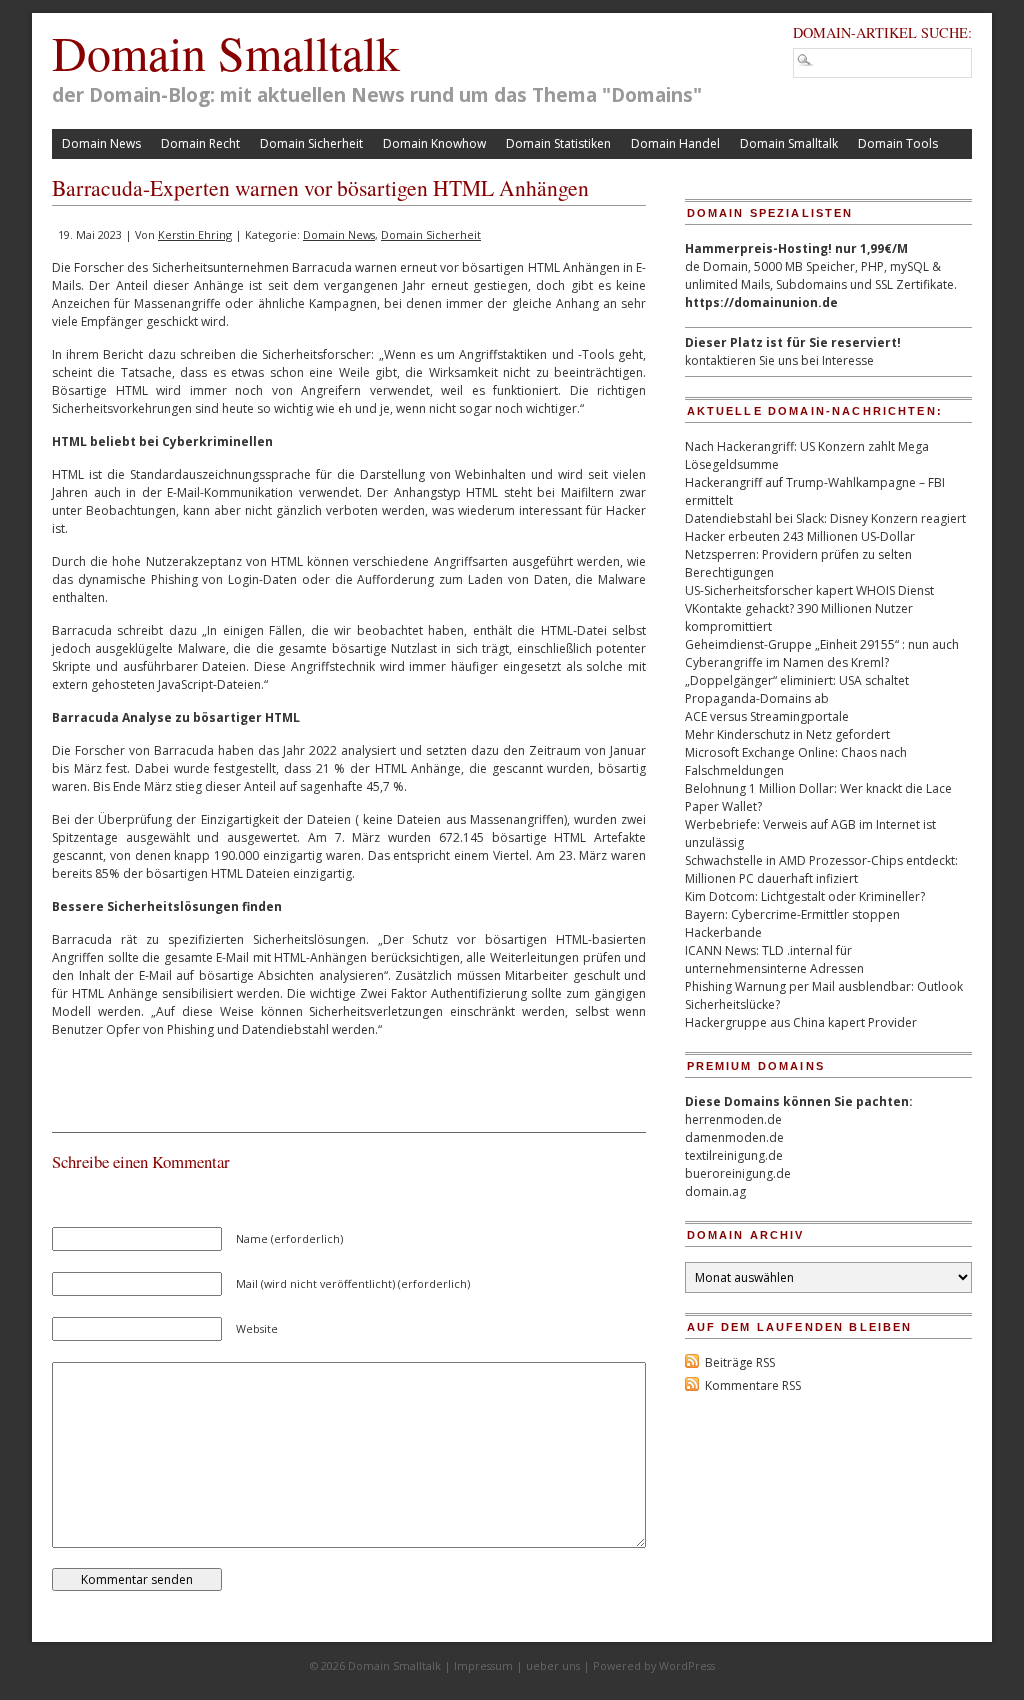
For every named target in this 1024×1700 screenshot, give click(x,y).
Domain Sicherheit (311, 143)
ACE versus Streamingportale (767, 716)
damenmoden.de (734, 1137)
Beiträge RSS (740, 1362)
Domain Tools (898, 143)
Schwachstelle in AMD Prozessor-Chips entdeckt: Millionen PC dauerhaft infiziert (821, 869)
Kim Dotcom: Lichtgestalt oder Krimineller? (805, 896)
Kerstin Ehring (195, 234)
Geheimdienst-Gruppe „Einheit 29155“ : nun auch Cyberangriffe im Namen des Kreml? (822, 653)
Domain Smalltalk (226, 52)
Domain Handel (675, 143)
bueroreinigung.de (738, 1173)
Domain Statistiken (558, 143)
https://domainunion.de (761, 302)
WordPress (687, 1665)
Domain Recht (200, 143)
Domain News (101, 143)
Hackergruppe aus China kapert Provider (801, 1022)
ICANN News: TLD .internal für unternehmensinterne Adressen (774, 959)
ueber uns (553, 1665)
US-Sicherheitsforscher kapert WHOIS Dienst (809, 590)
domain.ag (715, 1191)
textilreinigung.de (734, 1155)
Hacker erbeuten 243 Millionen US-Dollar (800, 536)
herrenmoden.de (733, 1119)
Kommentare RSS (753, 1385)
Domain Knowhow (434, 143)
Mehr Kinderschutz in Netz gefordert (787, 734)
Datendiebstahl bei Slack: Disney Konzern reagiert (825, 518)
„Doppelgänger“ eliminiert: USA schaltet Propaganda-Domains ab (797, 689)
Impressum (483, 1665)
